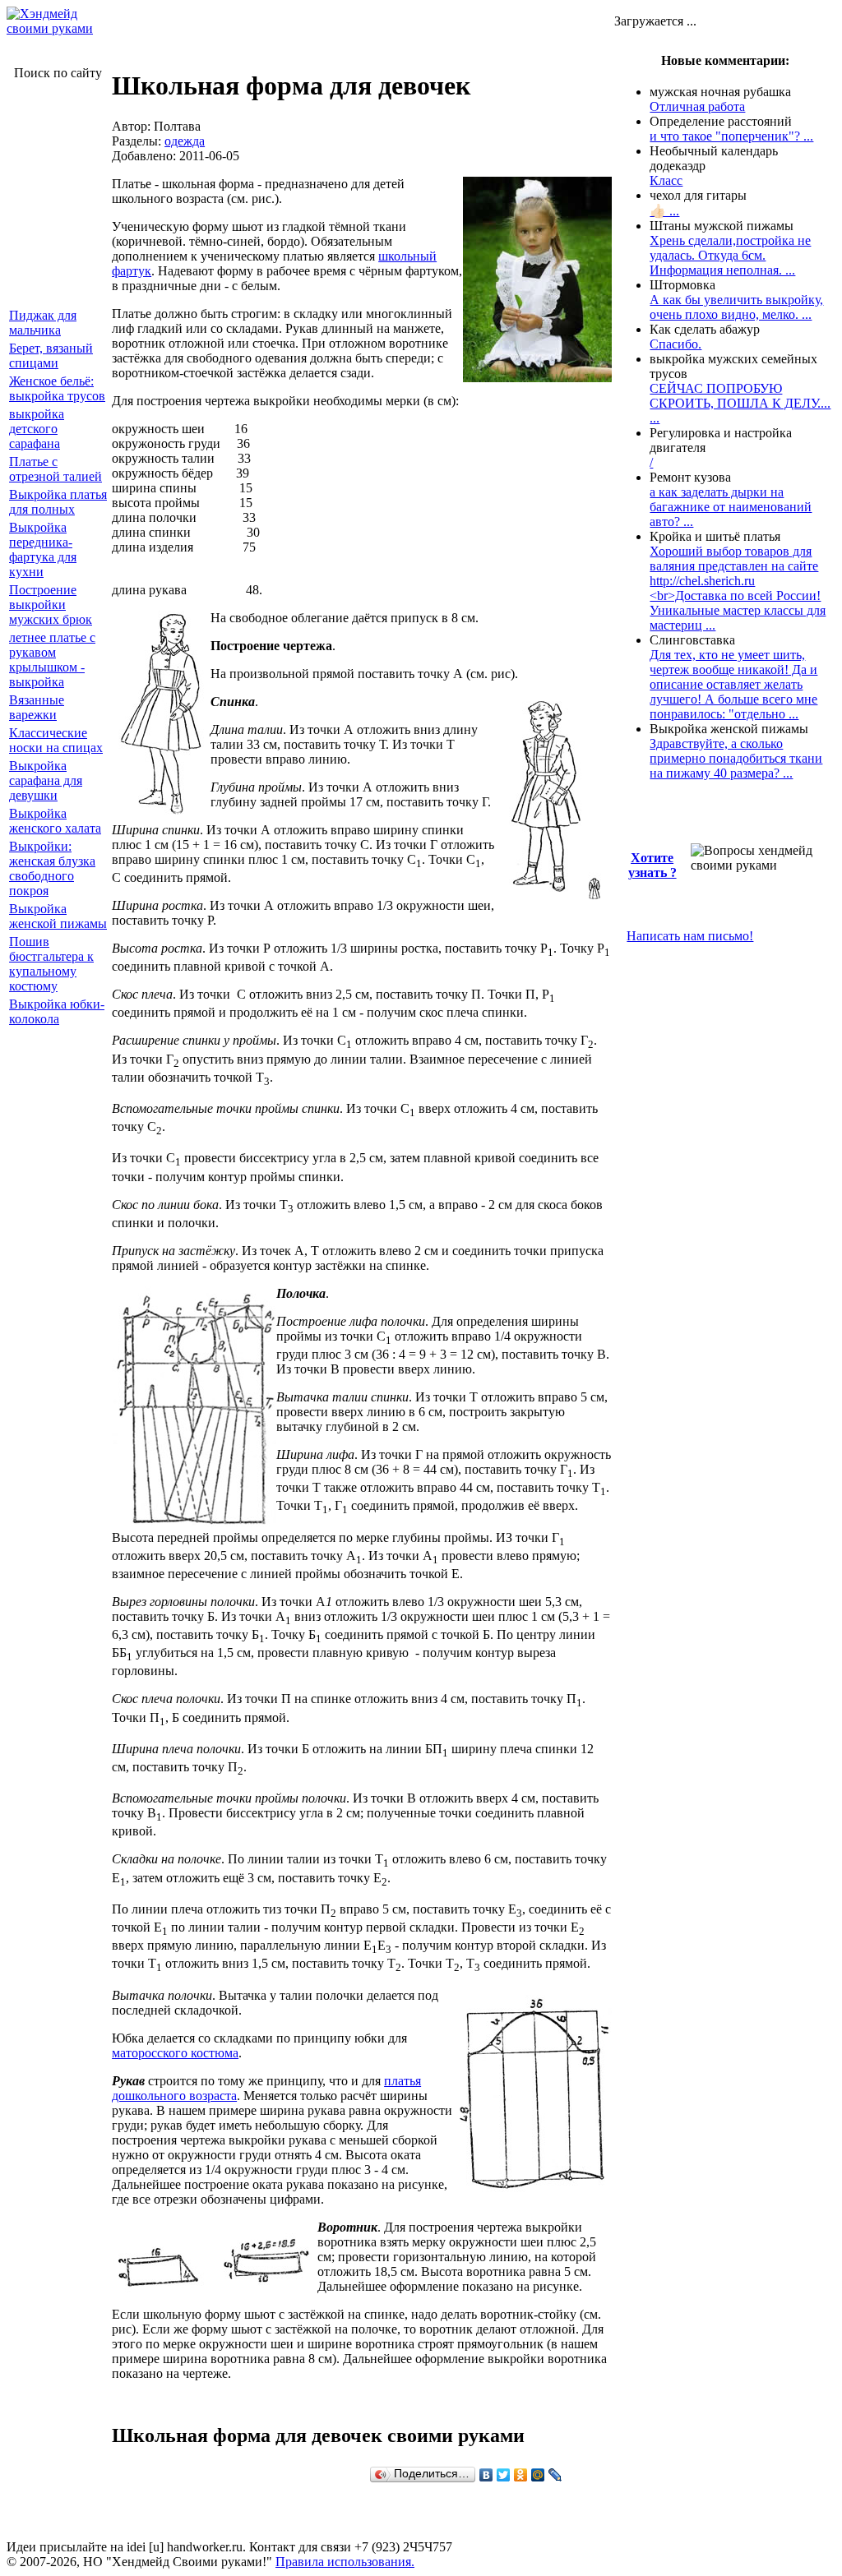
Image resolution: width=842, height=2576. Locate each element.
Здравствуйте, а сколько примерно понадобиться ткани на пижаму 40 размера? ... (736, 758)
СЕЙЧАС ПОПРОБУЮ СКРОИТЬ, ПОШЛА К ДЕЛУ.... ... (740, 403)
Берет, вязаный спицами (51, 355)
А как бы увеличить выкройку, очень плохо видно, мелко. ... (736, 307)
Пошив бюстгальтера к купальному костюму (51, 964)
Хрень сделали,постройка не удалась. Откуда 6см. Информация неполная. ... (730, 255)
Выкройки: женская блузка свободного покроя (52, 868)
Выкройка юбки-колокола (57, 1011)
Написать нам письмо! (690, 936)
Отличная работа (697, 106)
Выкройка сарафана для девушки (46, 780)
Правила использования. (345, 2562)
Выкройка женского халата (55, 821)
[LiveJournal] (555, 2475)
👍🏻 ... (664, 211)
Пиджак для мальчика (43, 323)
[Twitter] (504, 2475)
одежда (185, 141)
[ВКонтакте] (486, 2475)
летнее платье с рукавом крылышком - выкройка (52, 660)
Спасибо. (675, 344)
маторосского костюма (175, 2053)
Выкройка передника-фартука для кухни (43, 549)
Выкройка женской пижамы (58, 916)
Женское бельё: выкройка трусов (57, 388)
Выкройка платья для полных (58, 502)
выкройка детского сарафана (37, 429)
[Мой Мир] (538, 2475)
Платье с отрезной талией (56, 469)
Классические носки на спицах (56, 740)
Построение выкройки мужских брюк (51, 605)
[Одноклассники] (521, 2475)
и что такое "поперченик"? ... (731, 136)
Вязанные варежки (37, 707)
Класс (666, 180)
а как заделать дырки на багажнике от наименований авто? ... (731, 507)
